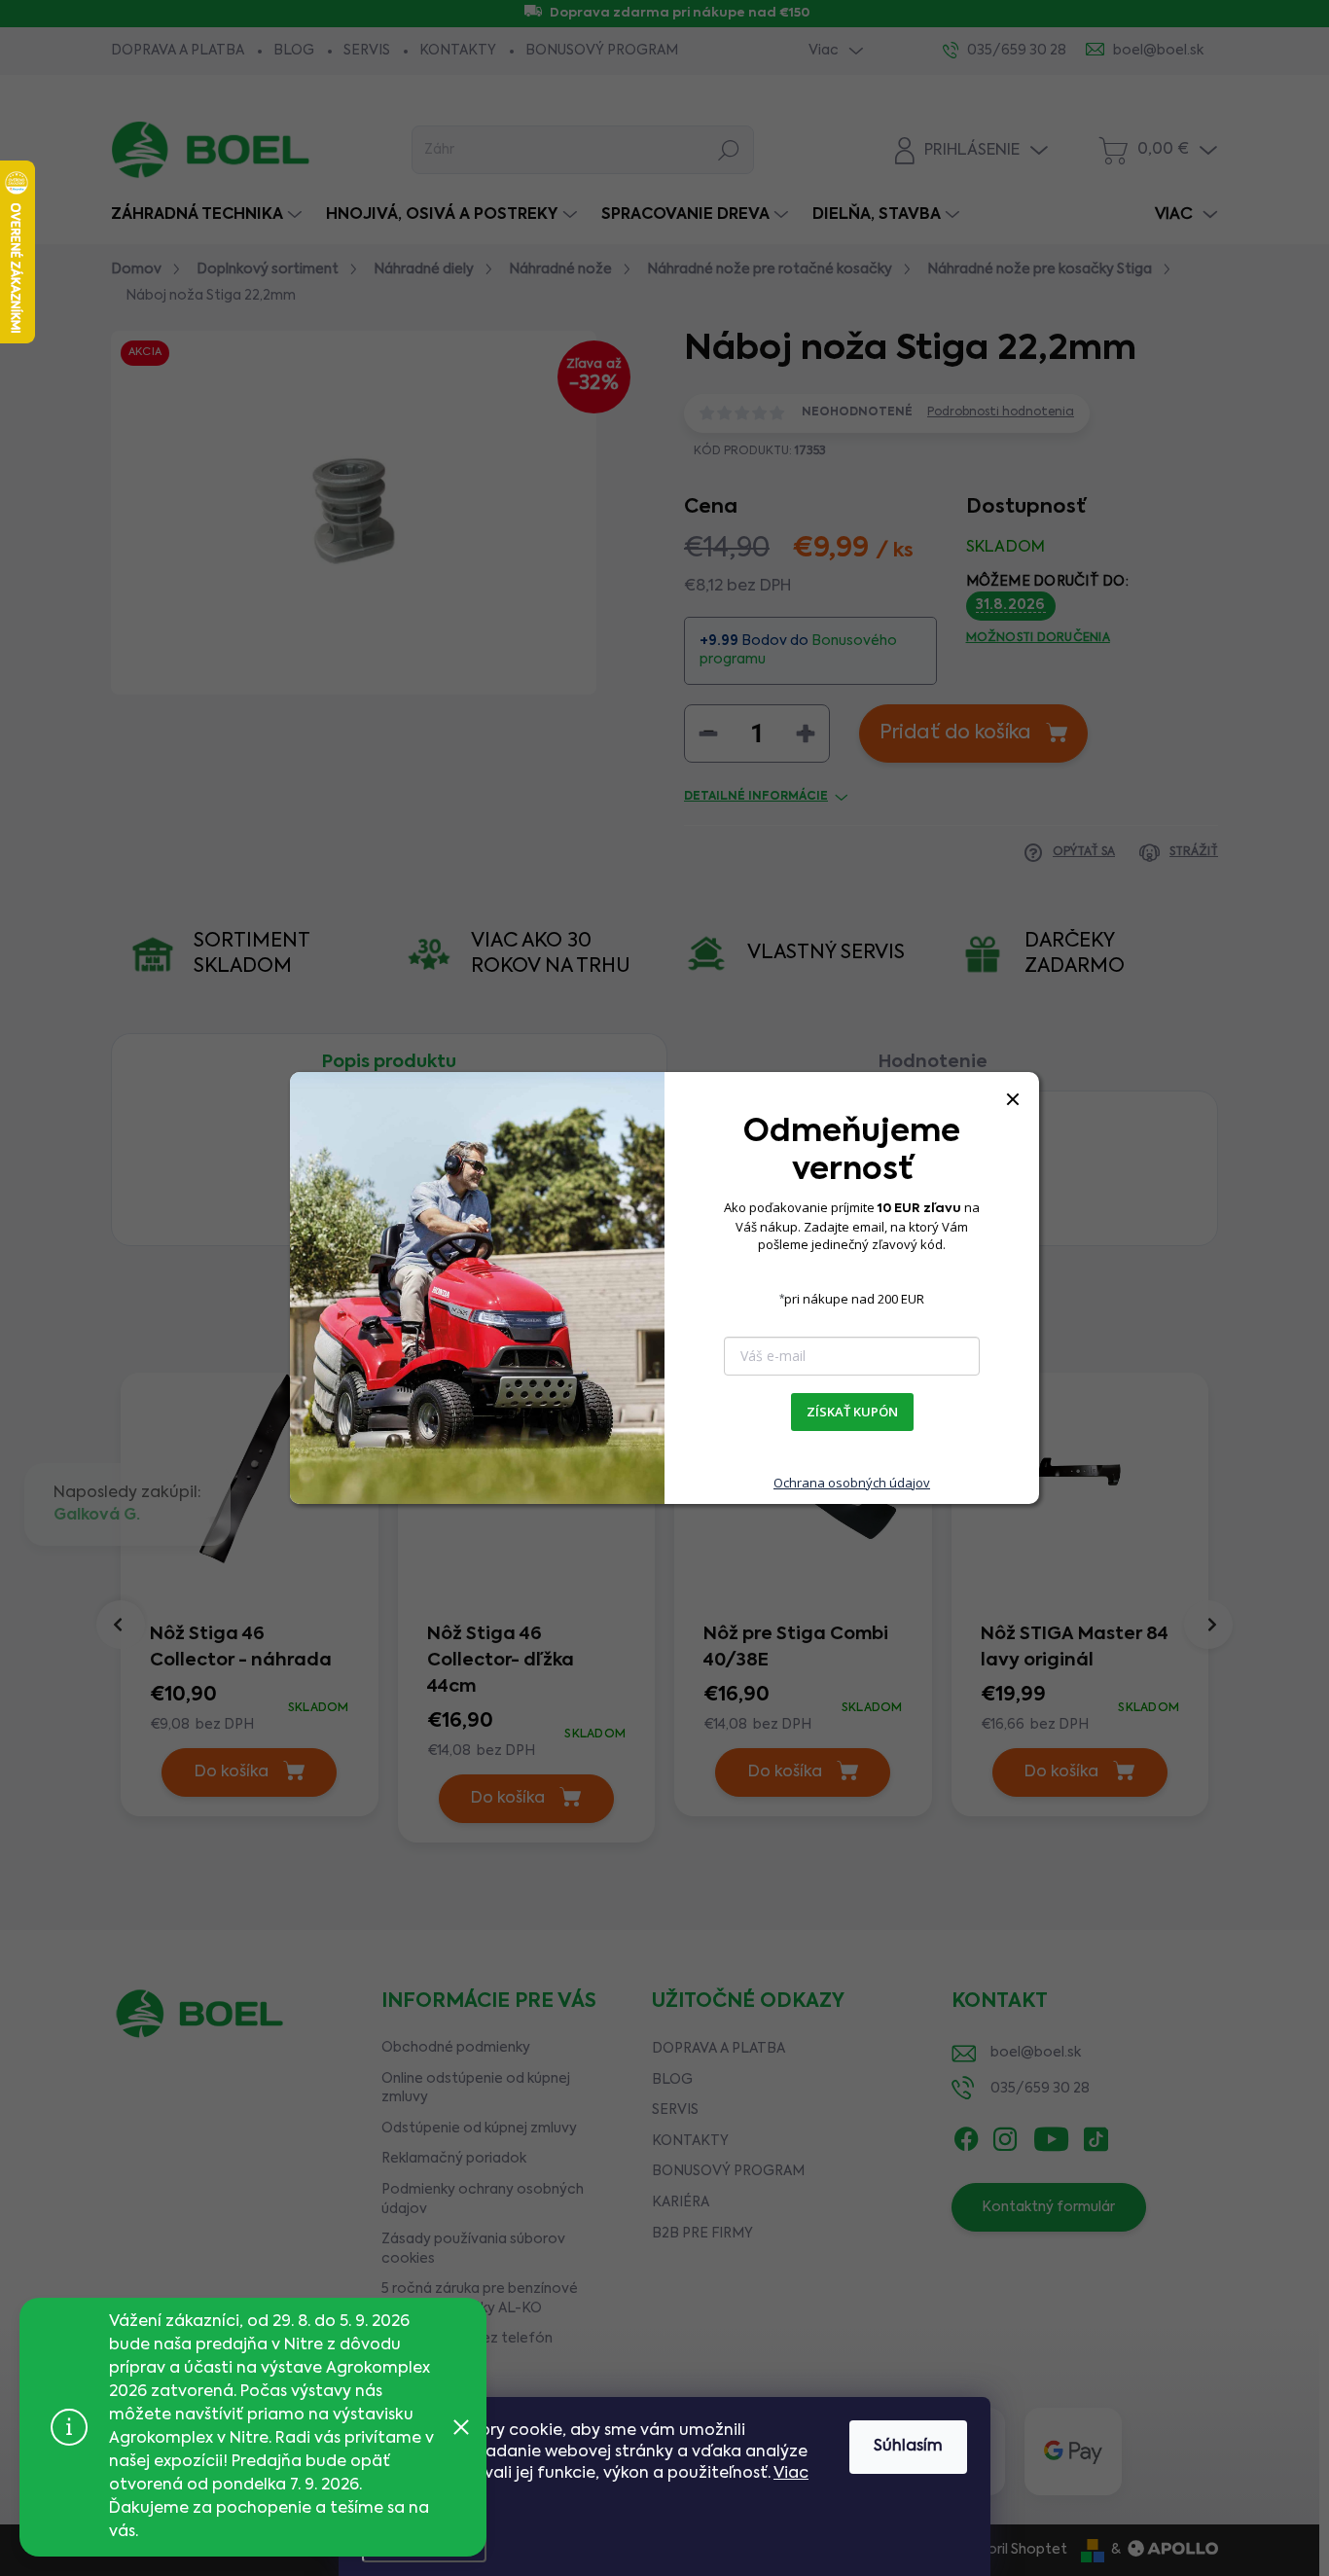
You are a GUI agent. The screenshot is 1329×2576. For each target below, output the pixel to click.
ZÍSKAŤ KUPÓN (852, 1412)
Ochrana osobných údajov (852, 1483)
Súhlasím (908, 2447)
